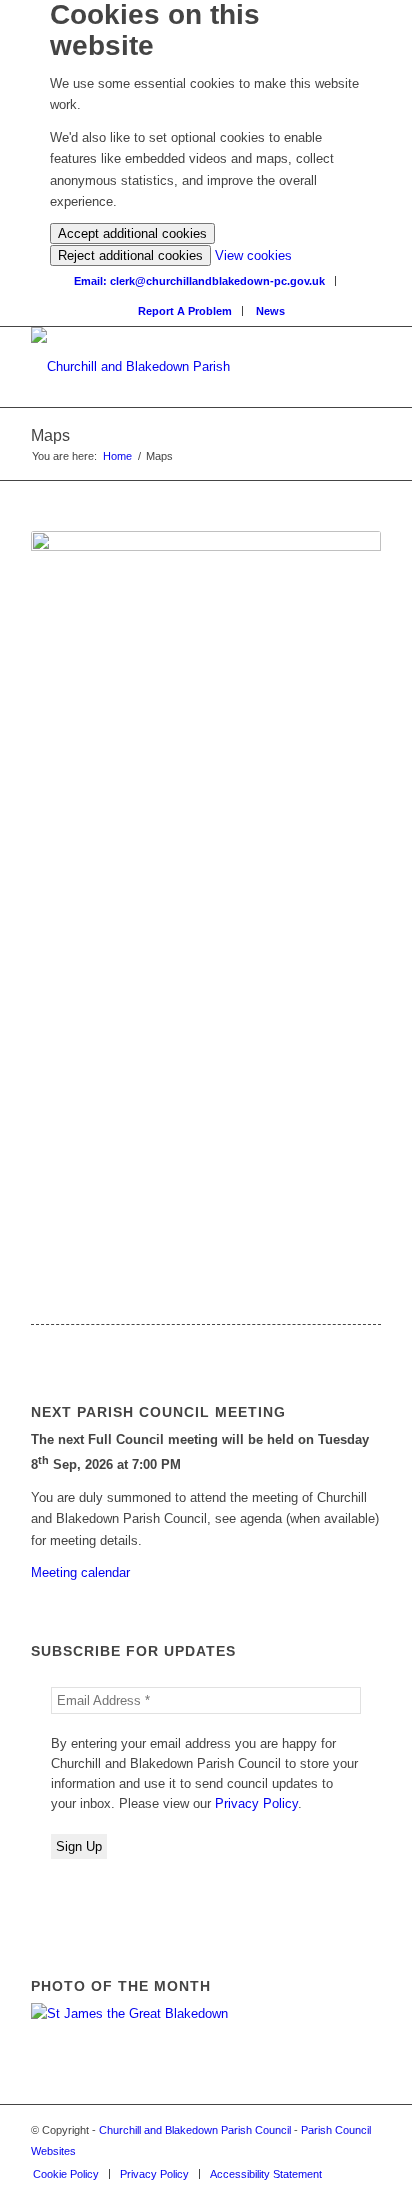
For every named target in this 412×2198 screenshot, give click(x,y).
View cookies (253, 255)
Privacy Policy (256, 1803)
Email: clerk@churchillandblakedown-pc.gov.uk (199, 281)
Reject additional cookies (130, 255)
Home (117, 456)
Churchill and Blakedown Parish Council (195, 2130)
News (270, 311)
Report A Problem (185, 311)
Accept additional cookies (132, 233)
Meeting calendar (80, 1572)
